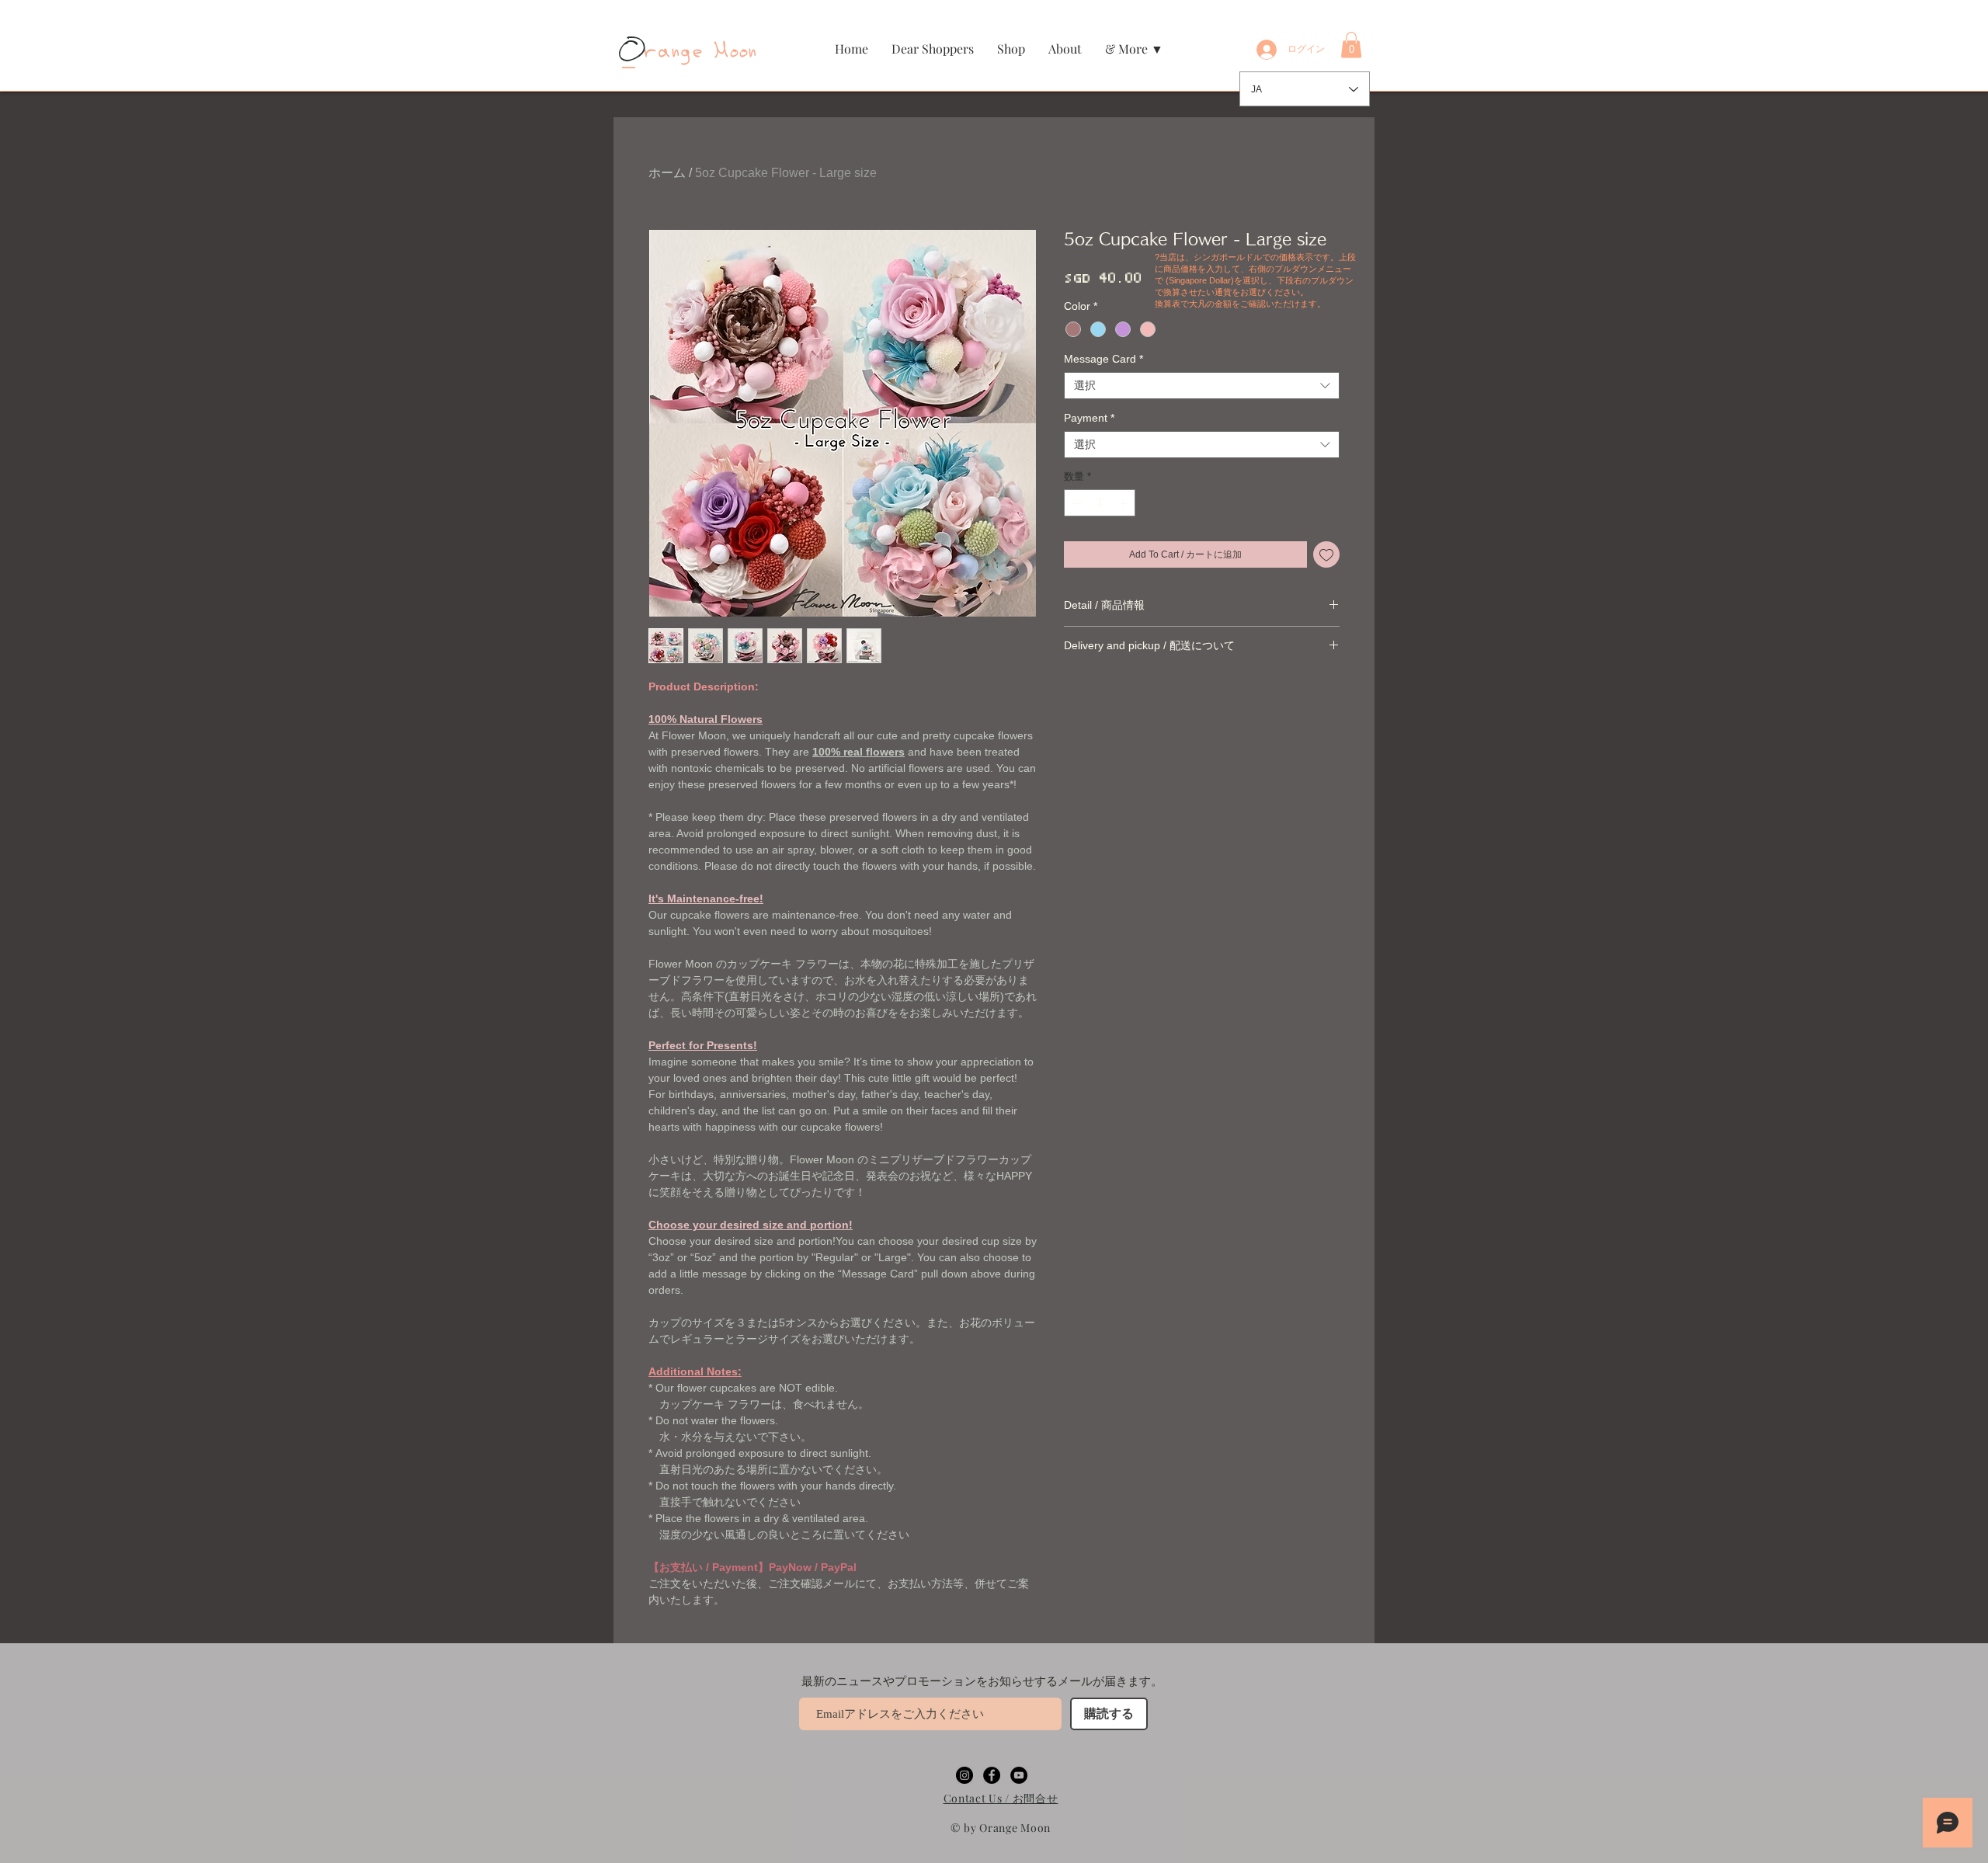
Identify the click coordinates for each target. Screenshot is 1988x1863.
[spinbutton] (1100, 503)
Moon (732, 52)
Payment (1089, 418)
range (664, 52)
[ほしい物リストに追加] (1326, 554)
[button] (1011, 49)
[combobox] (1202, 445)
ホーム (667, 173)
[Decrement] (1076, 503)
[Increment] (1124, 503)
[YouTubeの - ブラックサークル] (1019, 1775)
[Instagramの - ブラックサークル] (964, 1775)
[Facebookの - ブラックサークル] (992, 1775)
